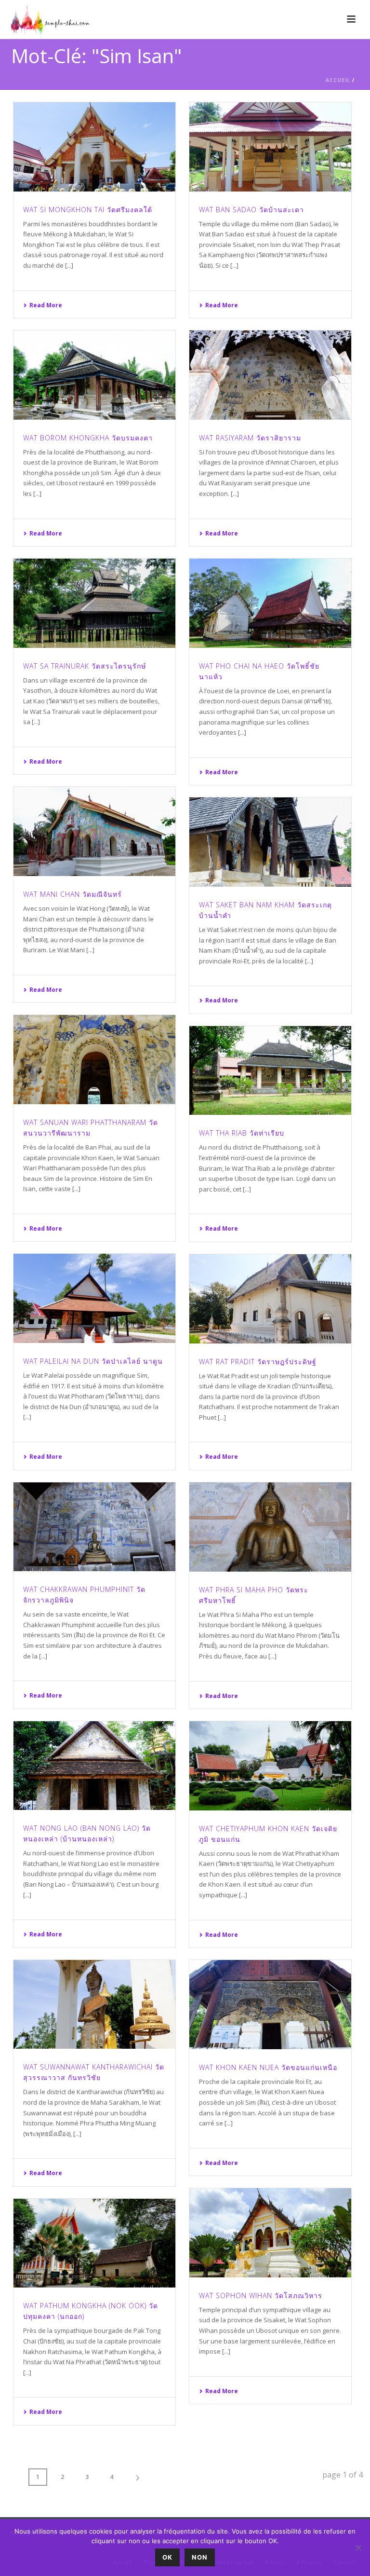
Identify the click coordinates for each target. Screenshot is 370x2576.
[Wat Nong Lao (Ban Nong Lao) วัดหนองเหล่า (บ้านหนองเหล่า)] (94, 1766)
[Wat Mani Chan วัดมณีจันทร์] (94, 831)
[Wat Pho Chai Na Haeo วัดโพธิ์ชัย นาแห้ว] (270, 603)
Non (200, 2557)
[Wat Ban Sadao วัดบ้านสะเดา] (270, 147)
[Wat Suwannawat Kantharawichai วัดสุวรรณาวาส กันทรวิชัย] (94, 2005)
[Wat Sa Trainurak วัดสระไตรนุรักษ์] (94, 603)
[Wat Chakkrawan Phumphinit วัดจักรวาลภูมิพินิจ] (94, 1527)
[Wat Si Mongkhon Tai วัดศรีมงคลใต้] (94, 147)
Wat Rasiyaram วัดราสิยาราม (250, 438)
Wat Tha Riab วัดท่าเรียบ (242, 1133)
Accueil (338, 80)
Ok (167, 2557)
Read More (46, 305)
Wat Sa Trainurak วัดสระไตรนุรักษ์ (85, 666)
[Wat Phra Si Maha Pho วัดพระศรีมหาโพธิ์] (270, 1527)
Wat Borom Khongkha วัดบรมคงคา (88, 438)
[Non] (358, 2548)
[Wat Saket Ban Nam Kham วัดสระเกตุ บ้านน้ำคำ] (270, 842)
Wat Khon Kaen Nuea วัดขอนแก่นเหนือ (268, 2067)
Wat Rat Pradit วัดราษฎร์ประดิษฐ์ (258, 1362)
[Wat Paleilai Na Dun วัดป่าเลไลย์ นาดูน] (94, 1298)
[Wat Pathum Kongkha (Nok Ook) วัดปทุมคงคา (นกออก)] (94, 2243)
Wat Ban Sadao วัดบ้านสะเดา (251, 210)
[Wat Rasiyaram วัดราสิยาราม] (270, 375)
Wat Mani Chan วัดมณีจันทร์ (73, 894)
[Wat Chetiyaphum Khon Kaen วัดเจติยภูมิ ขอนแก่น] (270, 1766)
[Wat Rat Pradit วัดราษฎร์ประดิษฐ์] (270, 1299)
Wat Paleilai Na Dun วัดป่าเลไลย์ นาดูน (93, 1361)
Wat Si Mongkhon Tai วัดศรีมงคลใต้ (88, 210)
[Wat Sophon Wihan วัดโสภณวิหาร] (270, 2233)
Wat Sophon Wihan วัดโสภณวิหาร (261, 2295)
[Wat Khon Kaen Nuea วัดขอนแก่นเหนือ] (270, 2005)
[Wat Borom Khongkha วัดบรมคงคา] (94, 375)
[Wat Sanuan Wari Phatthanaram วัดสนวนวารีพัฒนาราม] (94, 1060)
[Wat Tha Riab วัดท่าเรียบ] (270, 1071)
